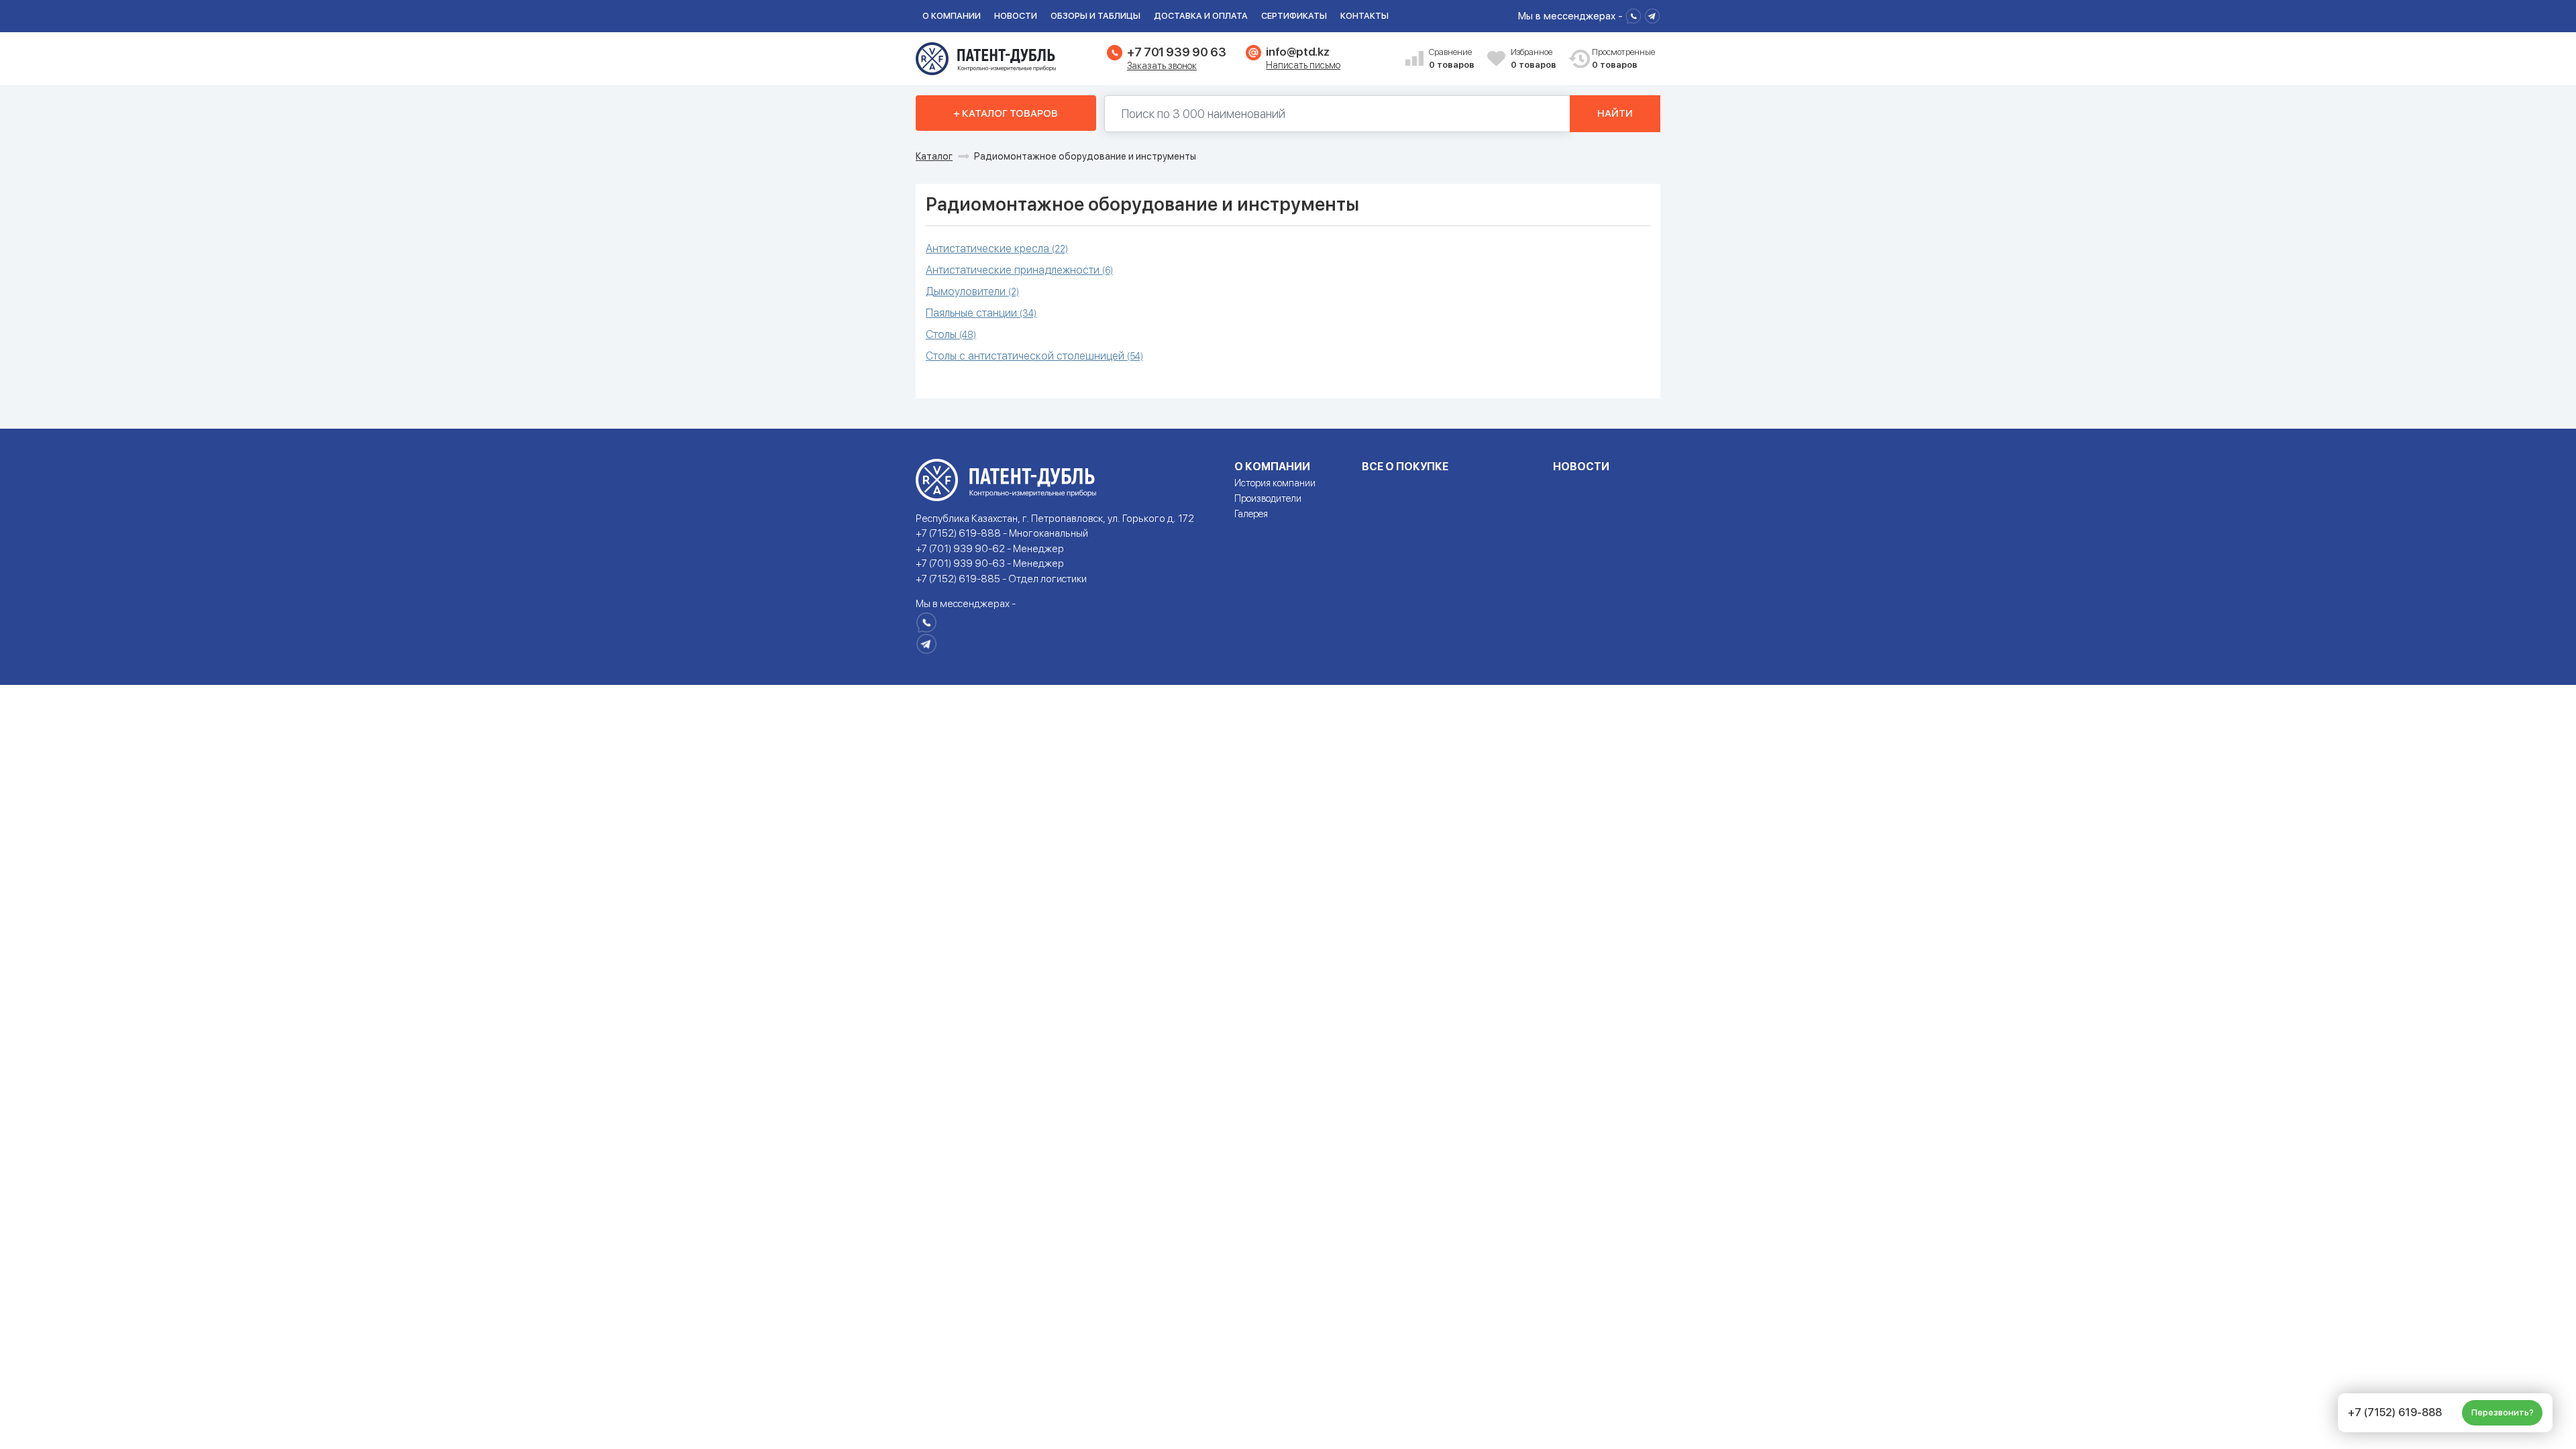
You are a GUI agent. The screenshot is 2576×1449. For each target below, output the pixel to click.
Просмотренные (1616, 59)
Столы (951, 334)
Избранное (1534, 59)
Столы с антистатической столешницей (1034, 356)
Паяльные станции (981, 313)
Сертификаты (1294, 16)
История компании (1275, 483)
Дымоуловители (972, 291)
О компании (952, 16)
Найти (1615, 113)
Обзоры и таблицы (1095, 16)
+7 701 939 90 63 (1176, 52)
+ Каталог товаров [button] (1006, 113)
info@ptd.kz (1297, 52)
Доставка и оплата (1201, 16)
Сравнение (1452, 59)
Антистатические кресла (997, 249)
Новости (1016, 16)
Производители (1268, 498)
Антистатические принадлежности (1019, 270)
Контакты (1364, 16)
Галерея (1251, 514)
